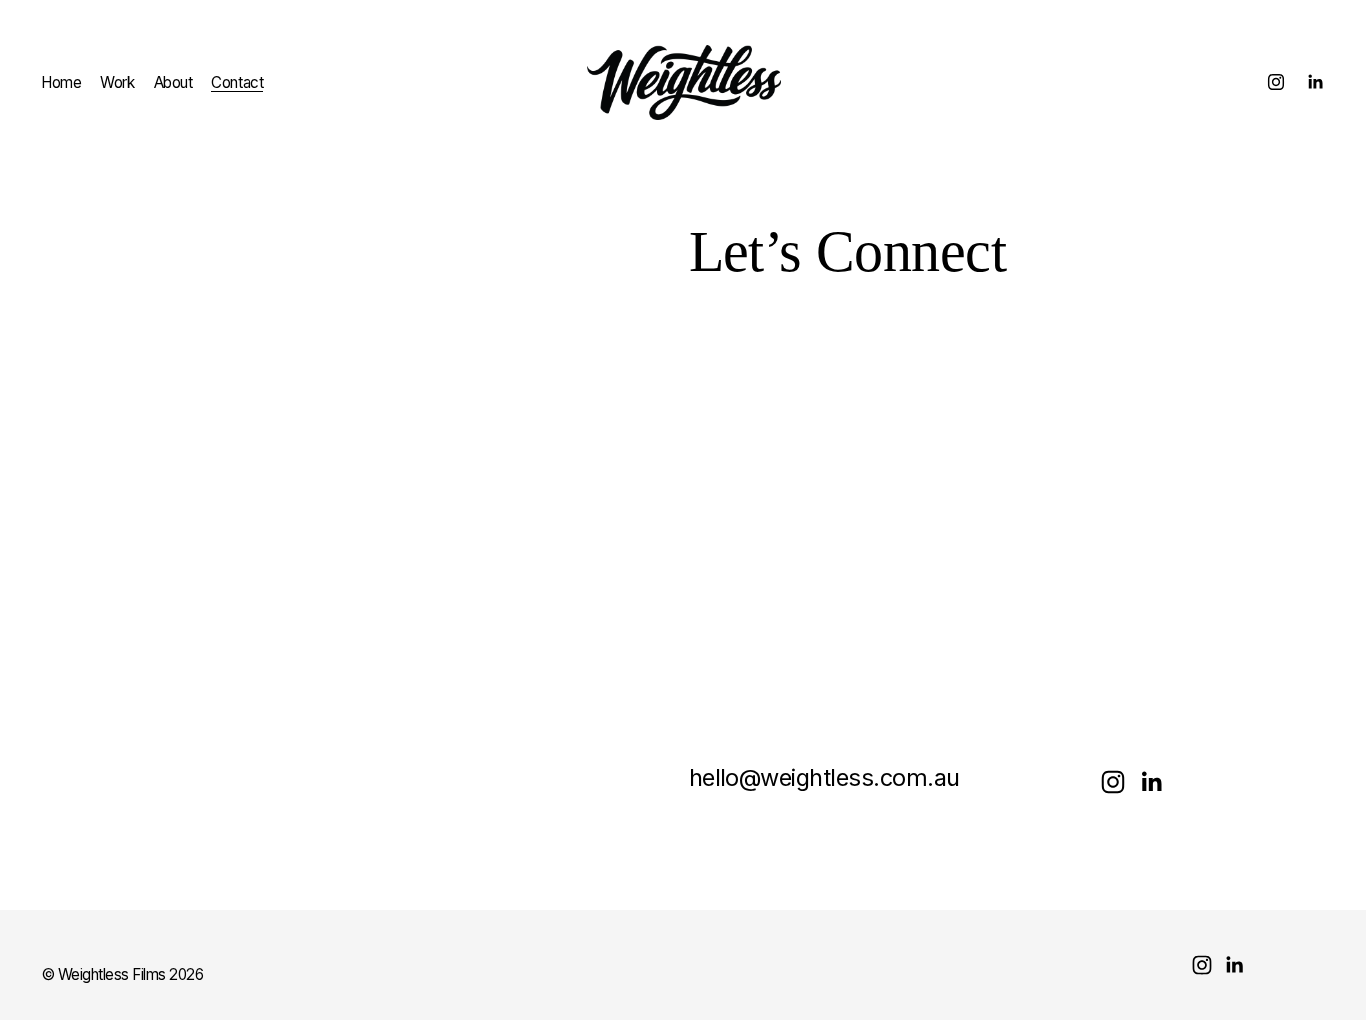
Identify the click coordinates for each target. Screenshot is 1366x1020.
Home (61, 82)
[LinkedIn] (1315, 82)
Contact (237, 82)
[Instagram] (1276, 82)
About (173, 82)
